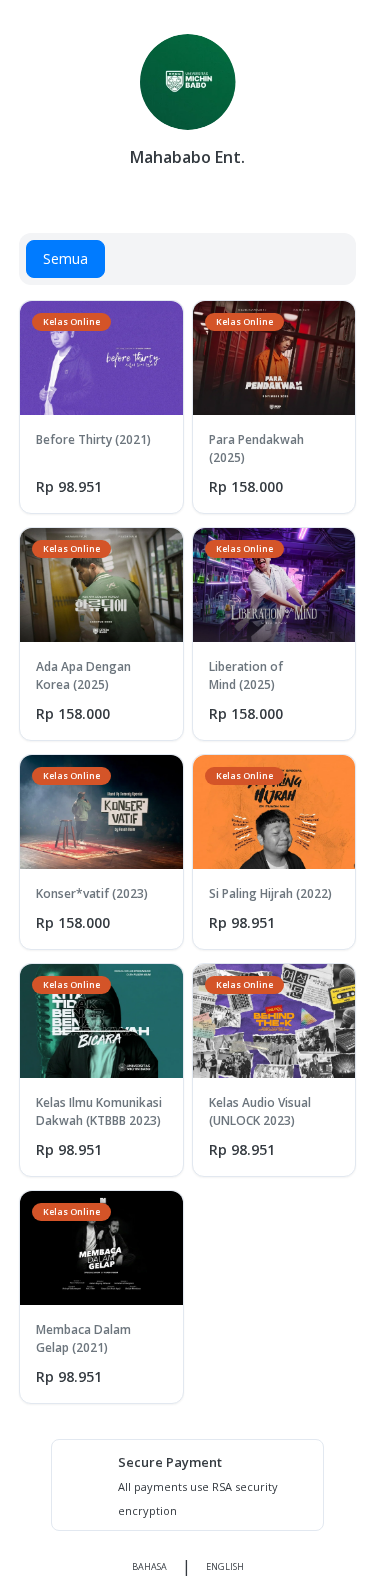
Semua (65, 258)
